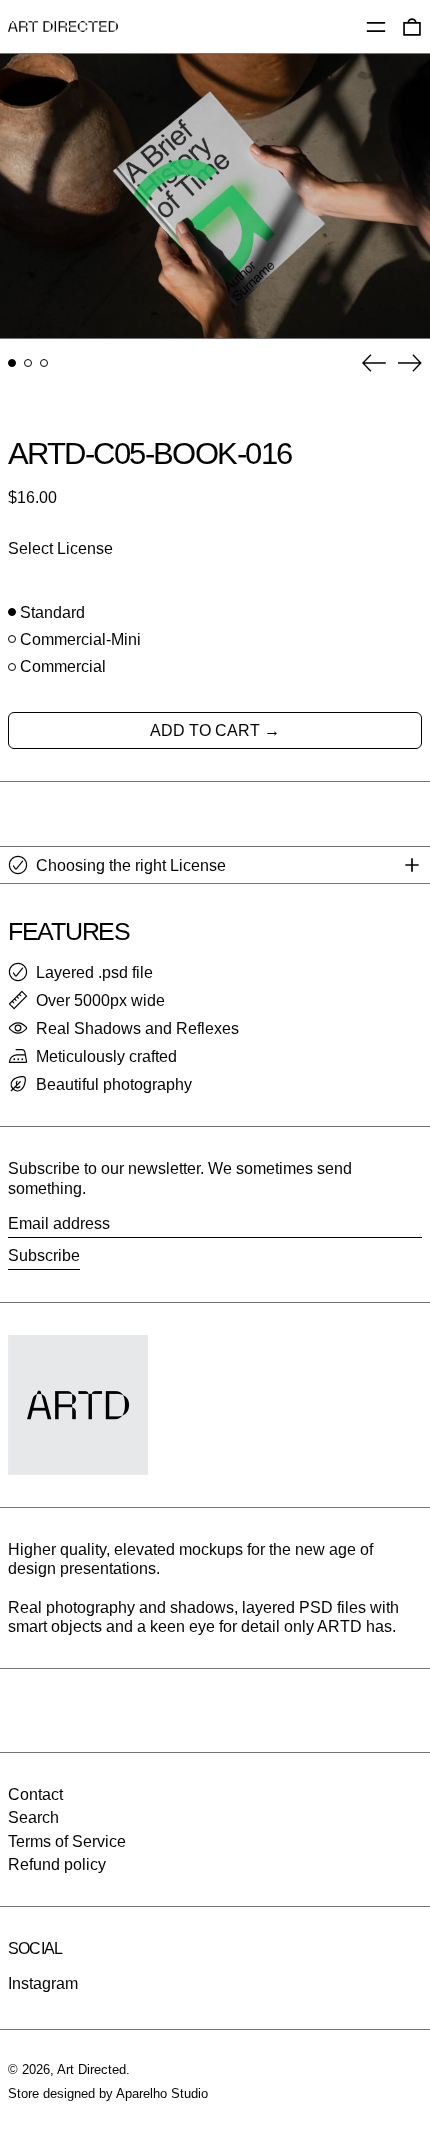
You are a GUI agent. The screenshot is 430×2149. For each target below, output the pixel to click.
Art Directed (91, 2069)
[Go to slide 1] (12, 363)
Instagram (43, 1983)
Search (33, 1817)
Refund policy (57, 1864)
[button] (215, 196)
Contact (35, 1794)
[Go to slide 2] (28, 363)
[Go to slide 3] (44, 363)
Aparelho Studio (162, 2093)
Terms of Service (67, 1841)
